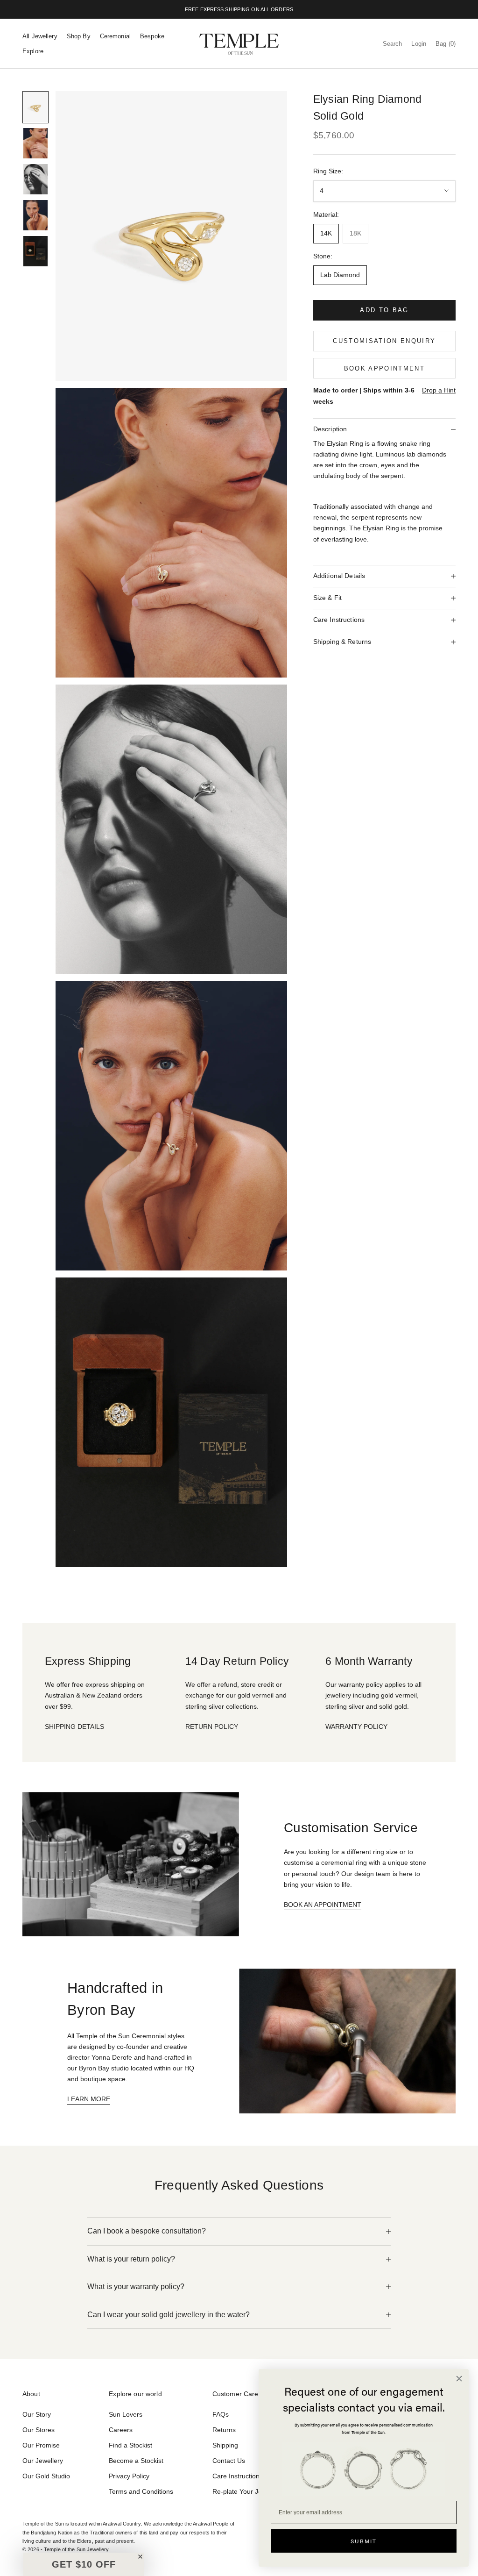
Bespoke (152, 36)
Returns (224, 2430)
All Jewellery (40, 36)
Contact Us (229, 2461)
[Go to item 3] (35, 179)
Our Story (37, 2414)
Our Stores (39, 2430)
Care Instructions (238, 2476)
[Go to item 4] (35, 215)
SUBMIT (364, 2541)
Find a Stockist (130, 2445)
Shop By (79, 36)
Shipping (225, 2445)
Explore (33, 51)
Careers (121, 2430)
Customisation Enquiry (384, 341)
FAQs (221, 2414)
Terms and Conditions (141, 2491)
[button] (84, 2564)
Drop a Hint (439, 390)
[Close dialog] (459, 2379)
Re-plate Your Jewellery (247, 2491)
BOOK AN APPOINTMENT (323, 1905)
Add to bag (384, 310)
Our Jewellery (43, 2461)
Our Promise (41, 2445)
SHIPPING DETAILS (74, 1727)
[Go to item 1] (35, 107)
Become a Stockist (136, 2461)
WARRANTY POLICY (356, 1727)
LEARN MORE (89, 2099)
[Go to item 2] (35, 143)
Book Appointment (384, 368)
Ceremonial (115, 36)
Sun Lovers (126, 2414)
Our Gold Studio (46, 2476)
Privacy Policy (129, 2476)
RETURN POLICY (212, 1727)
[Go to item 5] (35, 251)
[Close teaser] (140, 2557)
